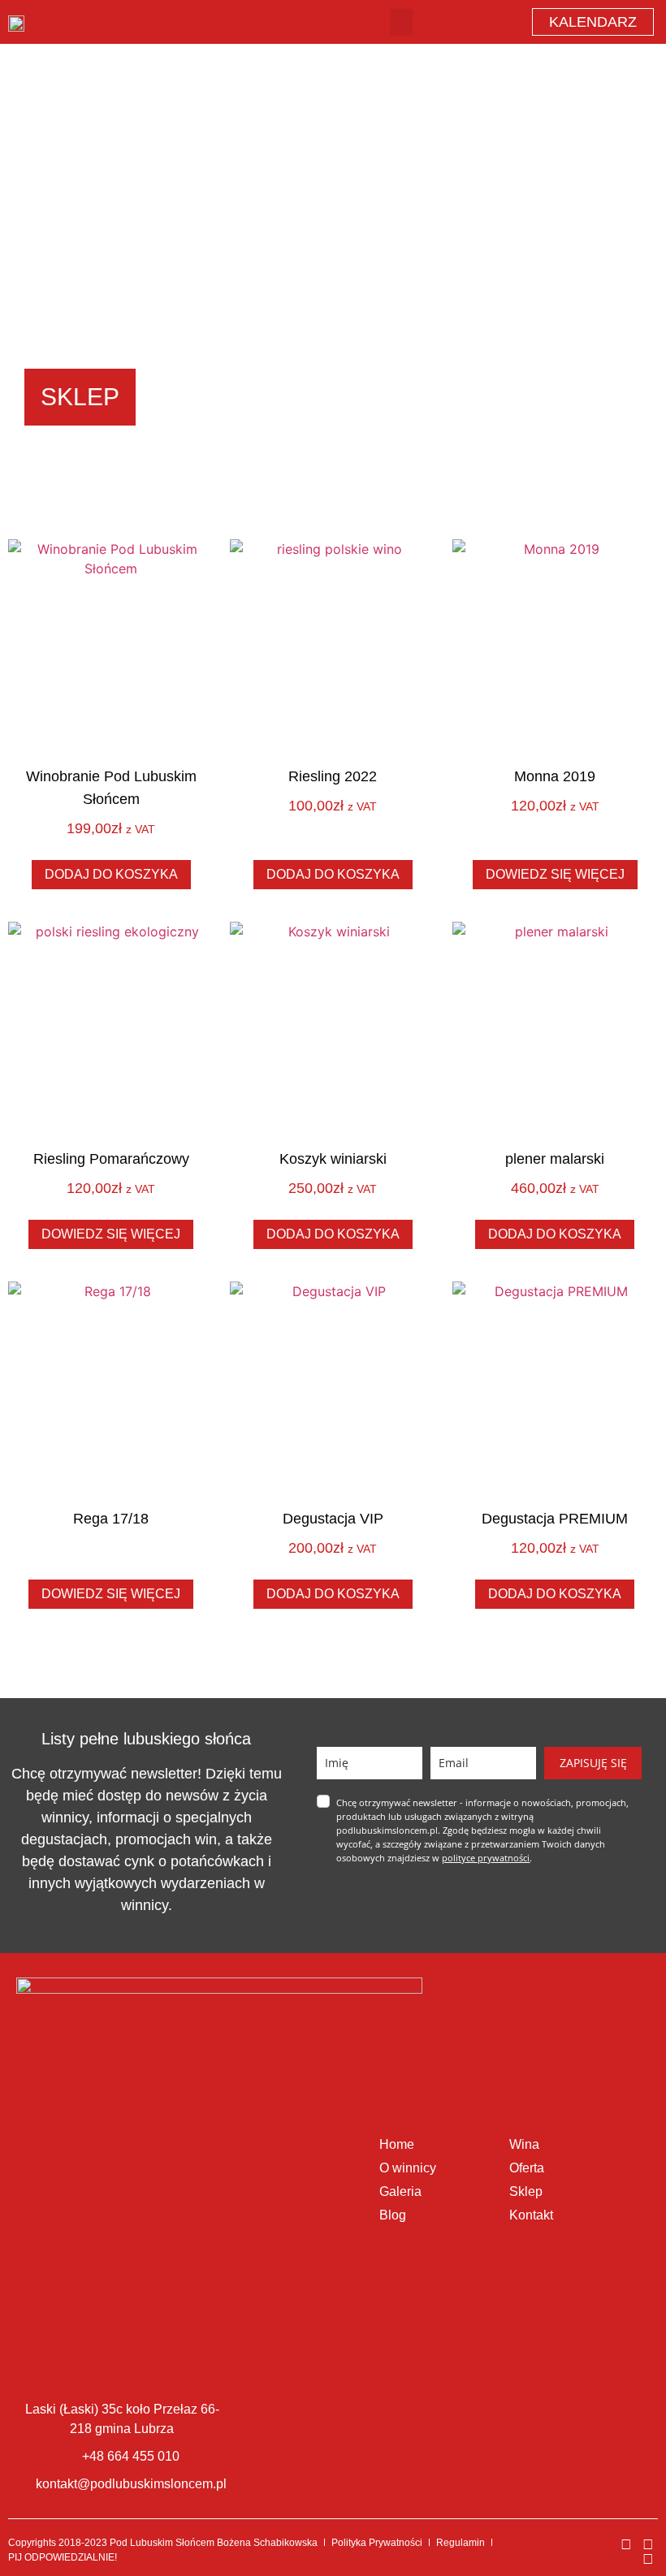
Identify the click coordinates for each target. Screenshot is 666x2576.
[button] (401, 22)
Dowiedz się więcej (555, 874)
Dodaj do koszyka (111, 874)
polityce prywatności (486, 1858)
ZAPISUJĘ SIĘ (593, 1763)
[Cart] (466, 22)
